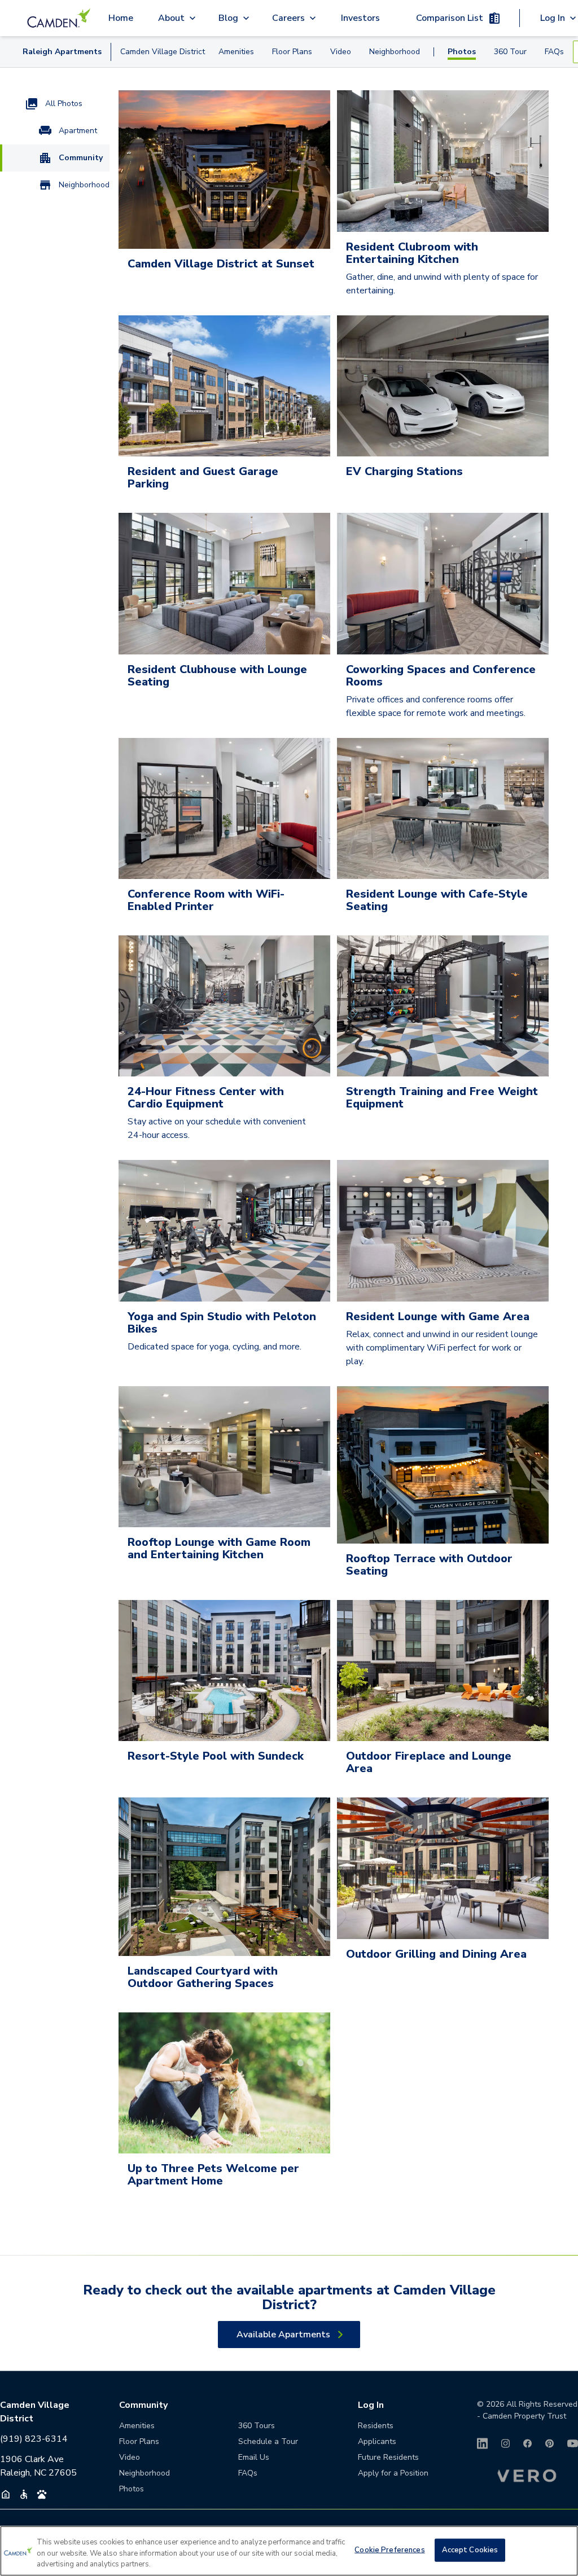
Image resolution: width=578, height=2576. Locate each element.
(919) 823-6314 (34, 2439)
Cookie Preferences (389, 2549)
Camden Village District (163, 52)
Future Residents (388, 2457)
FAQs (554, 52)
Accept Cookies (470, 2549)
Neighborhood (395, 52)
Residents (376, 2426)
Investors (360, 18)
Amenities (236, 52)
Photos (462, 52)
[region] (289, 2551)
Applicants (377, 2441)
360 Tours (257, 2426)
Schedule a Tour (268, 2441)
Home (121, 18)
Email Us (254, 2457)
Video (341, 52)
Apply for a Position (393, 2473)
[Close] (560, 2549)
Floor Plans (292, 52)
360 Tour (510, 52)
